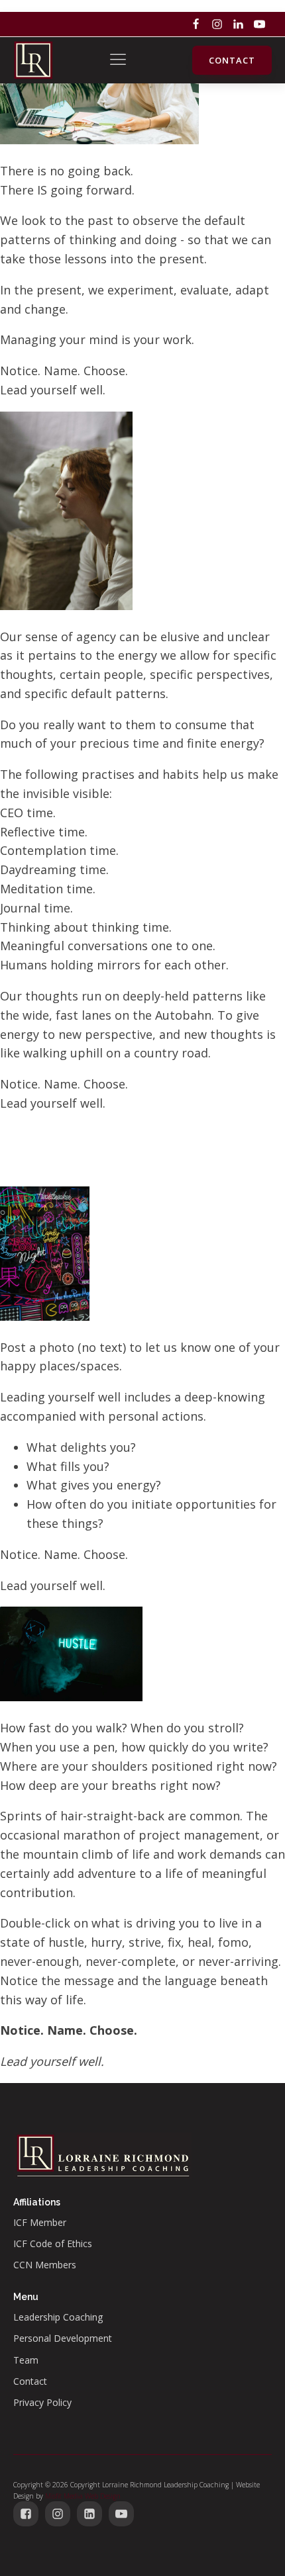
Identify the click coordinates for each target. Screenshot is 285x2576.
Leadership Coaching (58, 2317)
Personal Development (63, 2338)
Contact (232, 60)
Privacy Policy (42, 2402)
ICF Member (40, 2222)
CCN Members (45, 2265)
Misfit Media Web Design (83, 2496)
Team (26, 2360)
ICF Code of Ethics (53, 2243)
